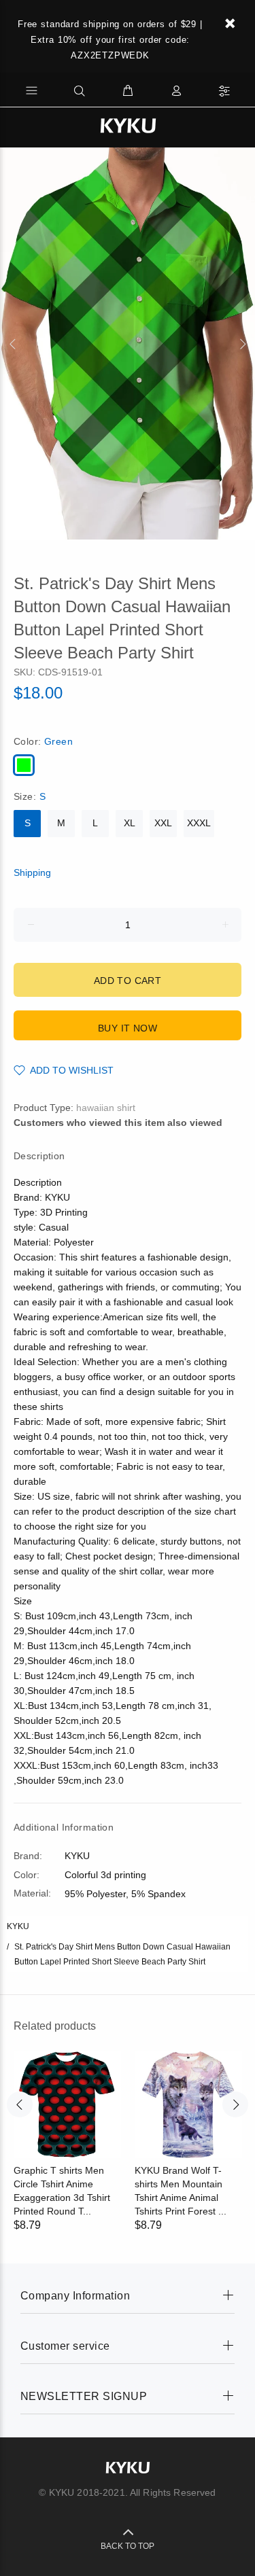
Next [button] (242, 344)
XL (130, 823)
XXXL (199, 823)
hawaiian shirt (106, 1108)
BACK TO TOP (128, 2546)
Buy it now (128, 1028)
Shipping (32, 872)
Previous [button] (13, 344)
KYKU (18, 1926)
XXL (163, 823)
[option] (128, 343)
